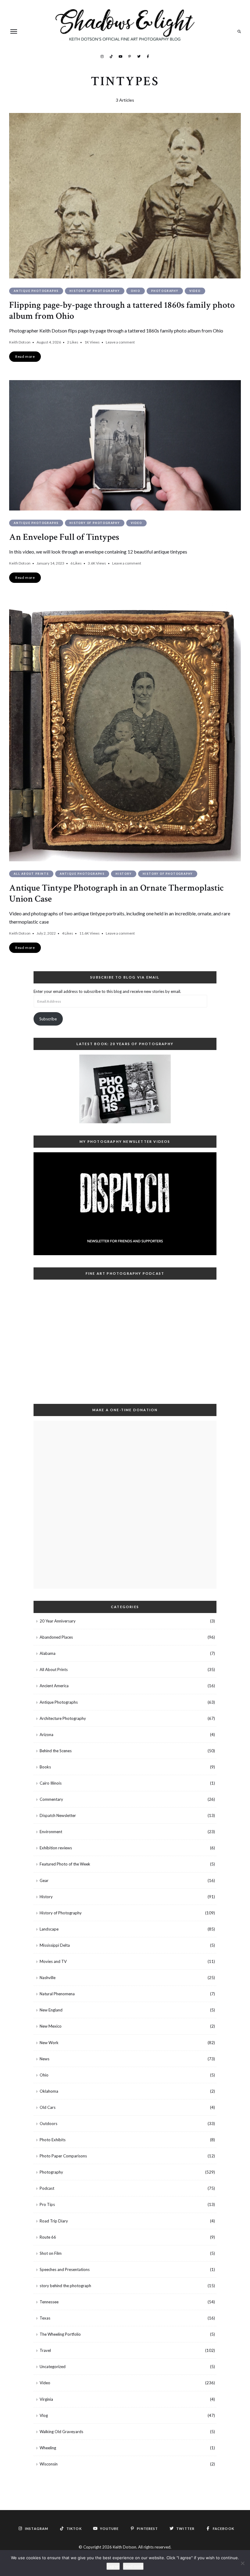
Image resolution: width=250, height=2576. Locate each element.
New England (51, 2010)
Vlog (44, 2415)
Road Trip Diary (54, 2221)
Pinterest (130, 56)
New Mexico (51, 2026)
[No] (242, 2563)
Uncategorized (53, 2367)
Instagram (102, 56)
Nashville (48, 1978)
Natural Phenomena (57, 1994)
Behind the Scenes (56, 1751)
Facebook (148, 56)
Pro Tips (47, 2204)
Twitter (139, 56)
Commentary (51, 1799)
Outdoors (48, 2124)
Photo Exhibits (53, 2140)
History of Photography (95, 291)
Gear (44, 1880)
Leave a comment (120, 342)
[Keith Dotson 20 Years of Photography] (125, 1089)
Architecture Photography (63, 1718)
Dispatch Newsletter (58, 1815)
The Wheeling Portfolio (60, 2334)
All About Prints (31, 874)
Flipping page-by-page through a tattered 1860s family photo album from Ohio (122, 311)
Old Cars (48, 2107)
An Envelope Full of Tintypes (64, 537)
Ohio (136, 291)
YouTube (120, 56)
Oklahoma (49, 2091)
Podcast (47, 2188)
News (45, 2059)
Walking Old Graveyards (61, 2432)
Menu (14, 31)
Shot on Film (51, 2253)
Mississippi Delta (55, 1945)
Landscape (49, 1929)
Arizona (46, 1735)
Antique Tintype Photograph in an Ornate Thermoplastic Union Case (116, 894)
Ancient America (54, 1686)
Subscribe (48, 1019)
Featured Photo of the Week (65, 1864)
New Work (49, 2043)
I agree (113, 2566)
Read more (133, 2566)
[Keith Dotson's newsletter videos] (125, 1204)
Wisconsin (49, 2464)
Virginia (46, 2399)
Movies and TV (53, 1961)
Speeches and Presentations (65, 2269)
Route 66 (48, 2237)
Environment (51, 1832)
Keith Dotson (20, 342)
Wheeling (48, 2448)
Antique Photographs (36, 291)
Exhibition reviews (56, 1848)
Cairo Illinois (51, 1783)
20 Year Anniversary (58, 1621)
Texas (45, 2318)
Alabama (48, 1653)
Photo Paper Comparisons (63, 2156)
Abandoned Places (56, 1637)
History (124, 874)
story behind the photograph (65, 2286)
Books (45, 1767)
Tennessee (49, 2302)
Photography (165, 291)
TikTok (111, 56)
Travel (45, 2350)
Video (195, 291)
